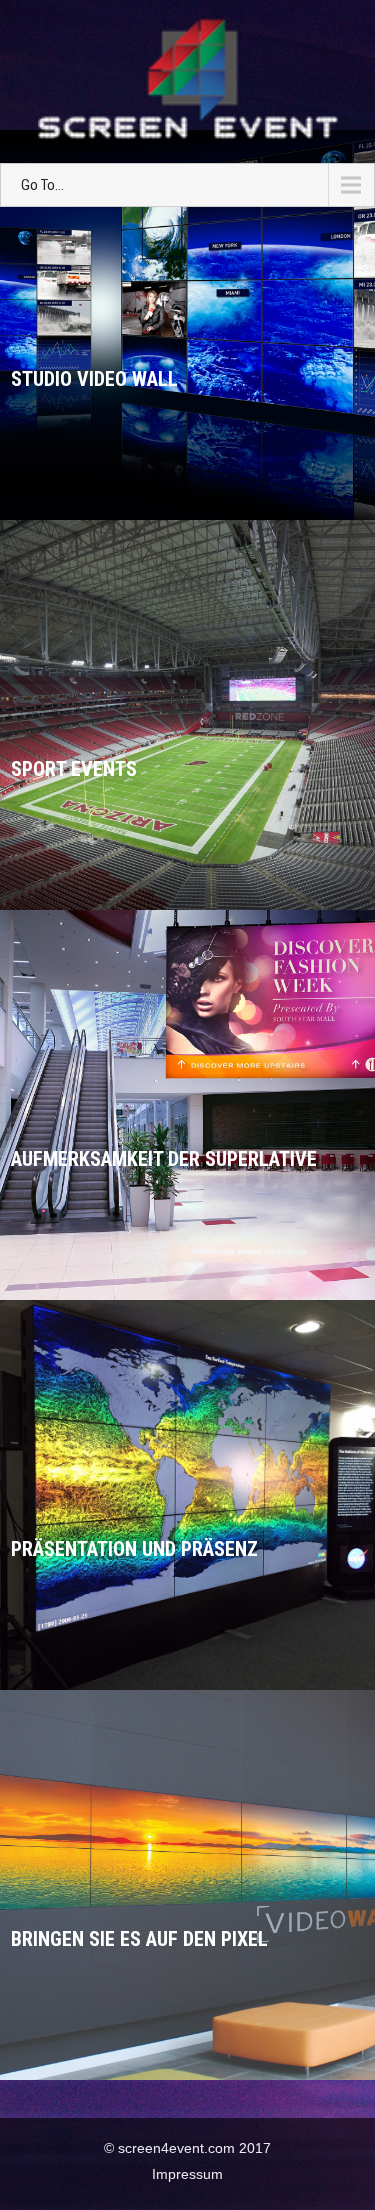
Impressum (187, 2174)
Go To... (42, 185)
